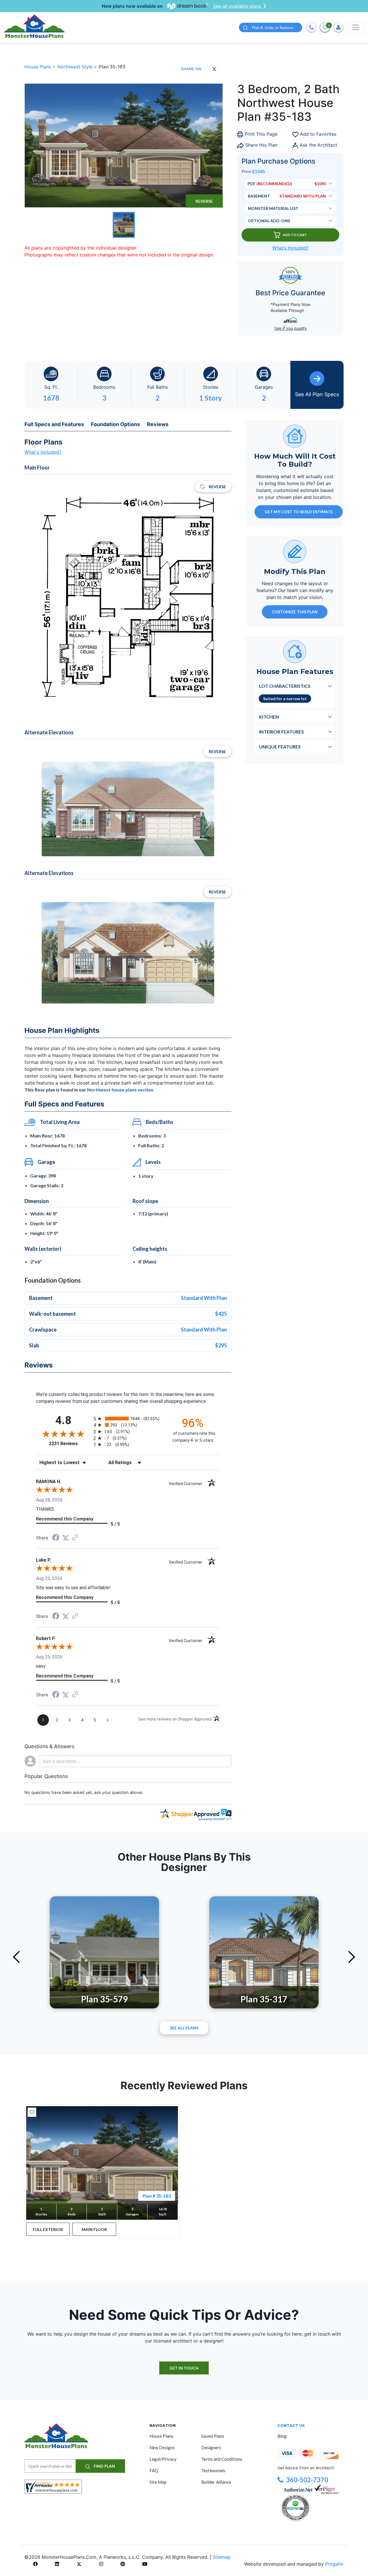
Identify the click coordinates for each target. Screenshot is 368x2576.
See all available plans (237, 6)
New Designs (162, 2447)
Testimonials (213, 2470)
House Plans (39, 67)
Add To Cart (295, 235)
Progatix (334, 2564)
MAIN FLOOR (94, 2229)
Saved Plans (213, 2436)
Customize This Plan (295, 612)
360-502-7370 (307, 2480)
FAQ (154, 2470)
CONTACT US (291, 2425)
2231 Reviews (70, 1444)
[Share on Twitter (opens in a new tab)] (66, 1538)
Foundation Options (115, 424)
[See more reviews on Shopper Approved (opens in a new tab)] (75, 1538)
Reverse (204, 201)
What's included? (43, 452)
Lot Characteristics (285, 686)
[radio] (128, 1419)
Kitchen (269, 717)
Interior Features (281, 732)
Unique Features (280, 747)
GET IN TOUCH (184, 2368)
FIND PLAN (104, 2466)
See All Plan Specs (317, 394)
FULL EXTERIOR (48, 2229)
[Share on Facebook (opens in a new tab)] (56, 1538)
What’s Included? (290, 248)
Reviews (158, 424)
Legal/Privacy (163, 2459)
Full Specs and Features (54, 424)
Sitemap (222, 2557)
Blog (282, 2436)
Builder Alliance (216, 2482)
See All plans (184, 2028)
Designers (211, 2447)
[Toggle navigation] (356, 27)
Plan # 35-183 (157, 2196)
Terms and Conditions (222, 2459)
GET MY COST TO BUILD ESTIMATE (299, 512)
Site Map (158, 2482)
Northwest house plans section (120, 1090)
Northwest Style (76, 67)
